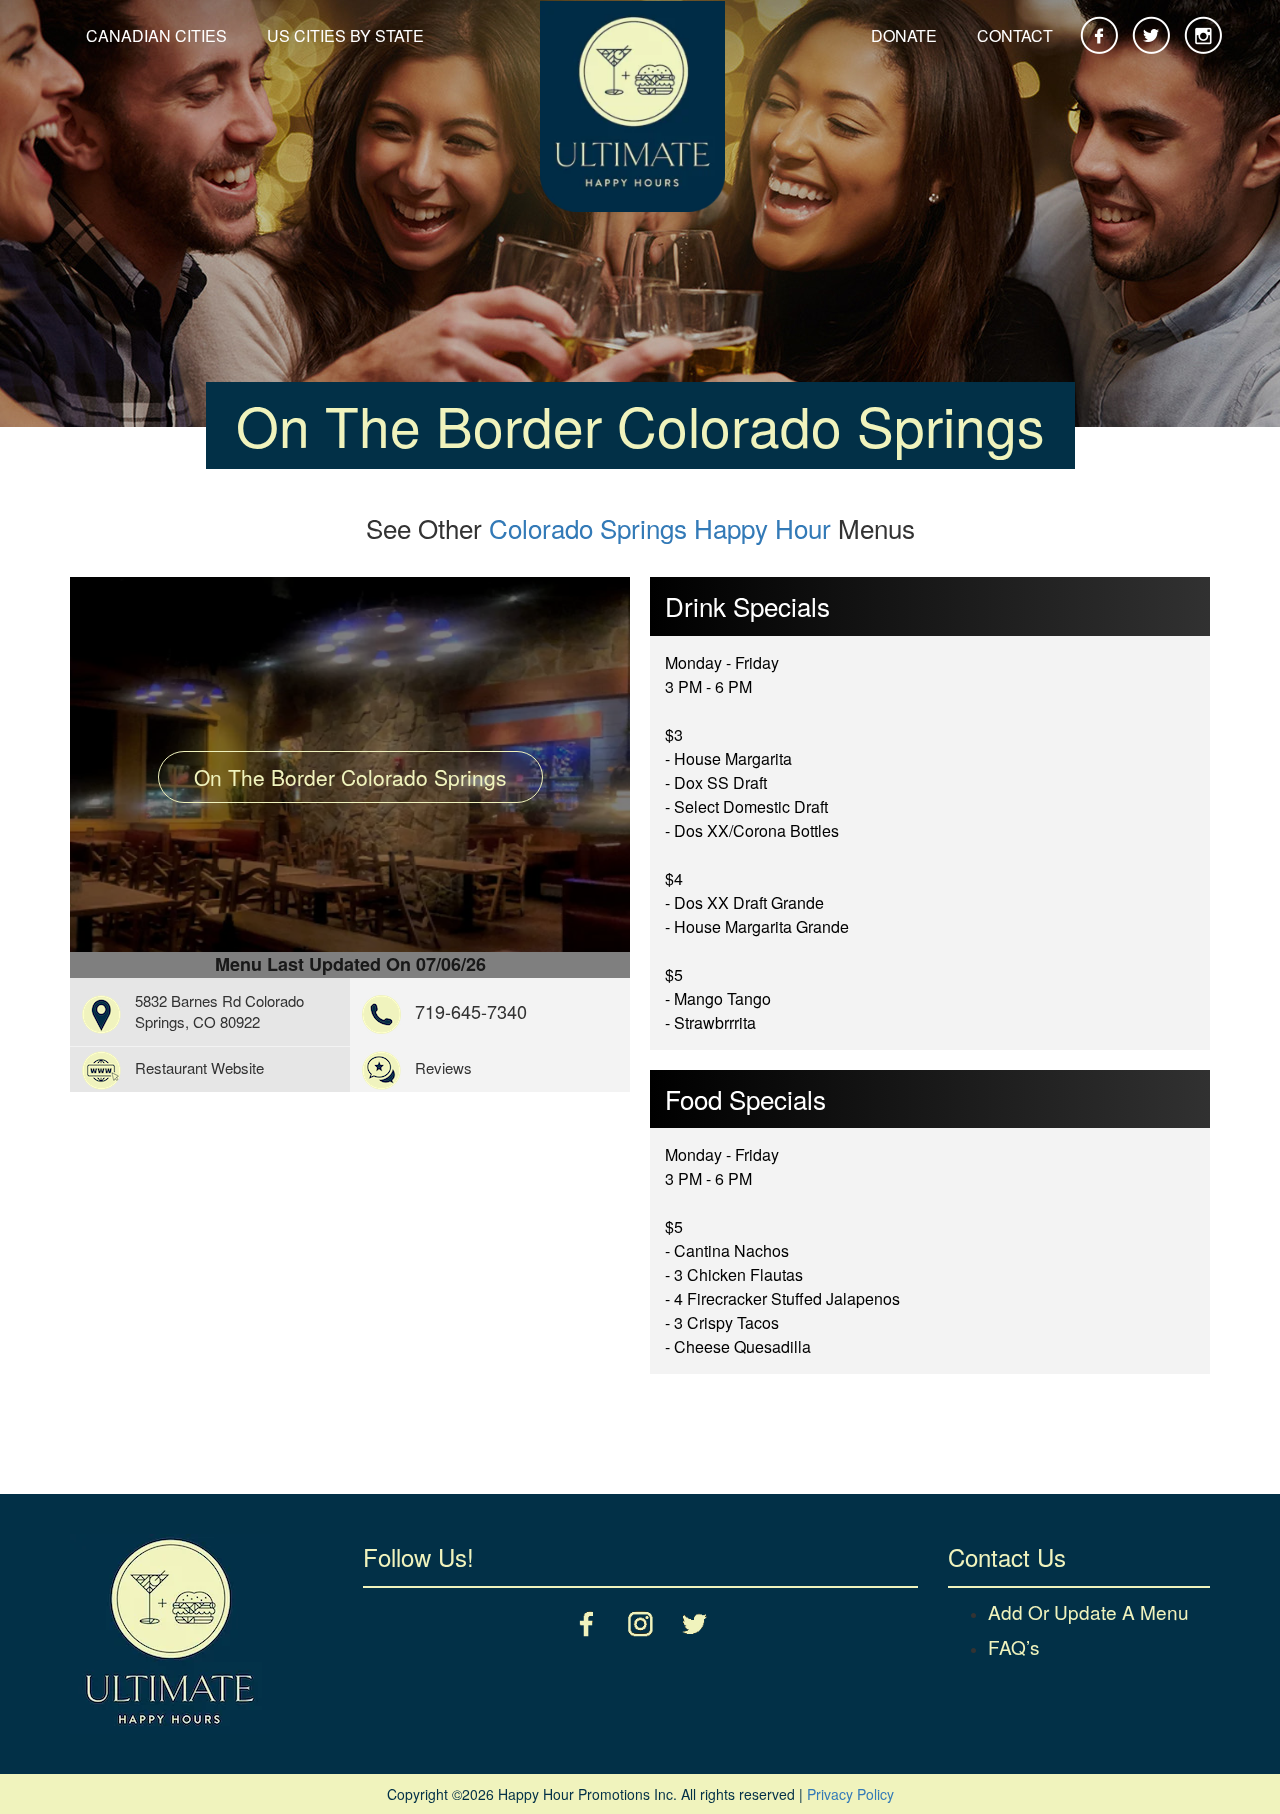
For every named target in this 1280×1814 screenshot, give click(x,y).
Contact (1015, 35)
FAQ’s (1014, 1646)
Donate (904, 35)
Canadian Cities (156, 35)
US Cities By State (345, 35)
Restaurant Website (199, 1067)
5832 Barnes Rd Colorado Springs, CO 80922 (219, 1011)
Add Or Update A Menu (1088, 1611)
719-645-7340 (471, 1011)
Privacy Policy (850, 1794)
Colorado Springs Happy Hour (660, 527)
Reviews (443, 1067)
